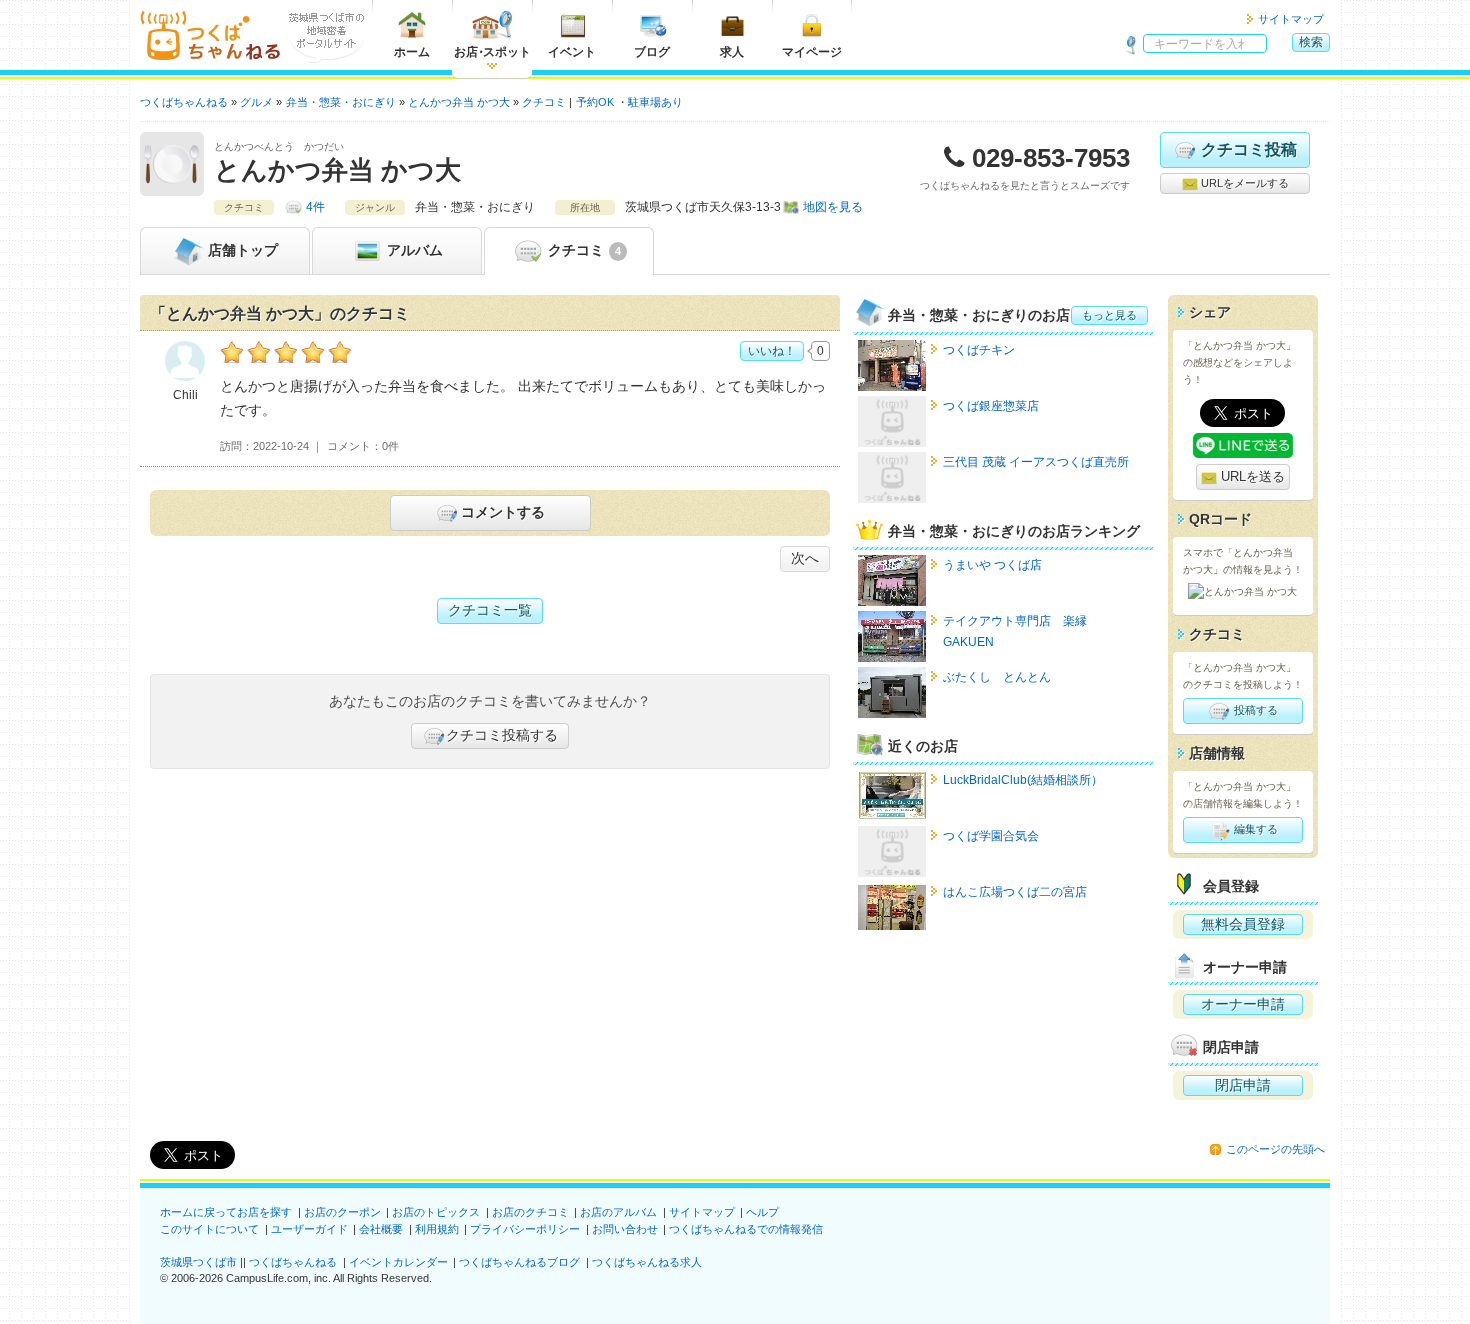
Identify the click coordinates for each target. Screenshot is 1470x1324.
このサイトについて (209, 1229)
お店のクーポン (342, 1212)
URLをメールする (1243, 183)
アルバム (413, 250)
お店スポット (492, 52)
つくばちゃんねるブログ (519, 1262)
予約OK (595, 102)
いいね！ (772, 351)
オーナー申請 (1243, 1004)
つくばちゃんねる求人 (647, 1262)
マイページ (812, 52)
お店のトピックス (436, 1212)
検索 (1311, 42)
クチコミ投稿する (502, 735)
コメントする (503, 512)
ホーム (412, 52)
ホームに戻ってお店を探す (226, 1212)
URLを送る (1251, 476)
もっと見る (1109, 315)
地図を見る (833, 207)
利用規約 (437, 1229)
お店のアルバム (618, 1212)
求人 (732, 52)
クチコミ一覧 (490, 610)
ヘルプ (762, 1212)
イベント (572, 52)
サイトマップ (1291, 19)
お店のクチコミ (530, 1212)
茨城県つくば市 (198, 1262)
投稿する (1254, 710)
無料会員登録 (1243, 924)
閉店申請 (1243, 1085)
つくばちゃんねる (293, 1262)
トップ (243, 250)
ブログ (652, 52)
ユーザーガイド (309, 1229)
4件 (315, 207)
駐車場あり (655, 102)
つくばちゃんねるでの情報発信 (746, 1229)
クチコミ (582, 250)
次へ (805, 558)
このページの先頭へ (1275, 1149)
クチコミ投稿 (1249, 149)
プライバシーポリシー (525, 1229)
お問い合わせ (625, 1229)
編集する (1254, 829)
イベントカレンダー (398, 1262)
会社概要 (381, 1229)
